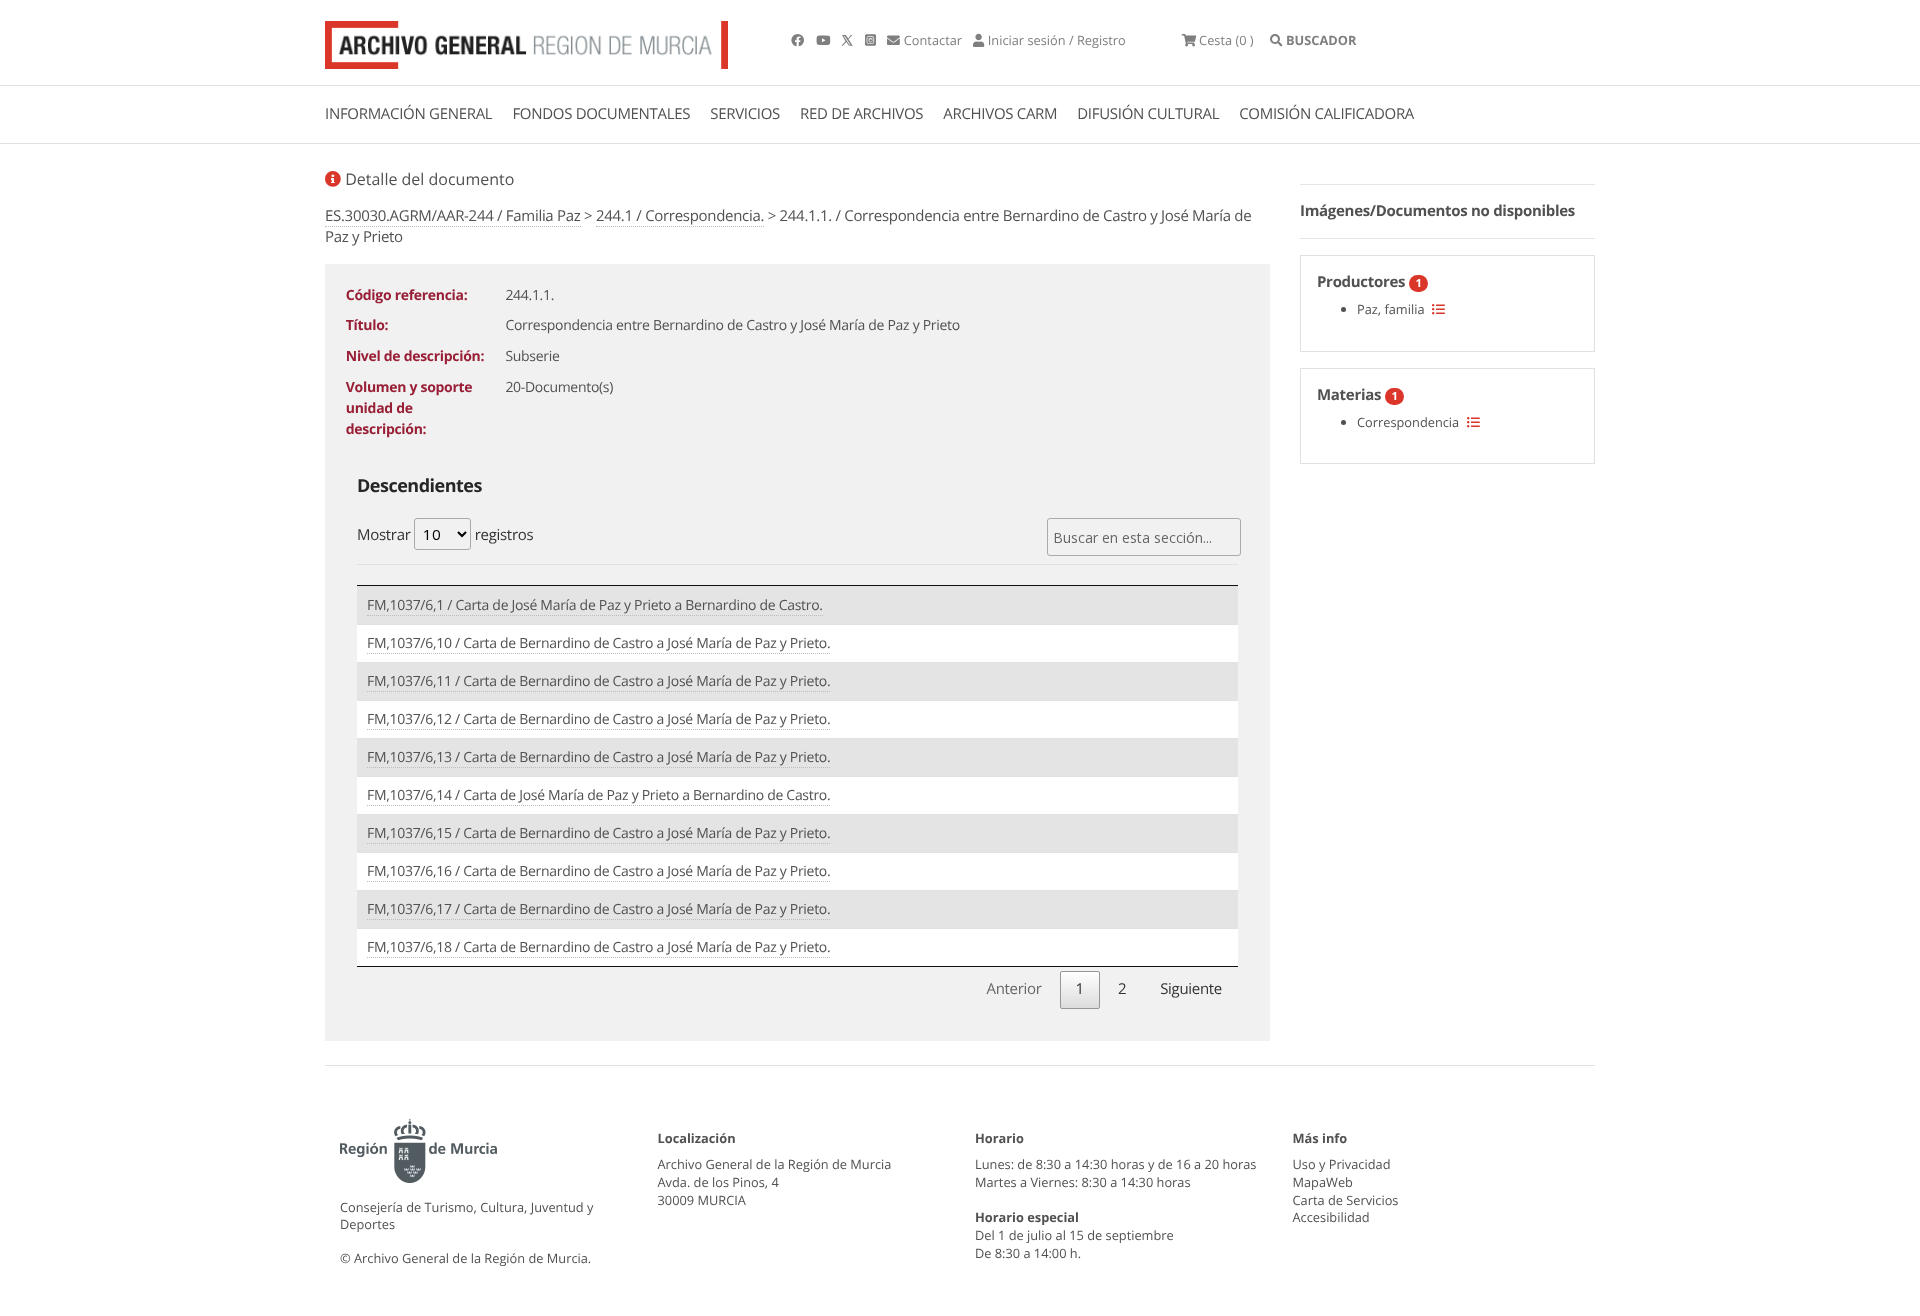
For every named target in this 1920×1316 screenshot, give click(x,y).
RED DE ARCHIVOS (861, 114)
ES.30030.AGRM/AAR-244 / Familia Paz (453, 216)
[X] (849, 40)
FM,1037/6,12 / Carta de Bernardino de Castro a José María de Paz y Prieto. (598, 719)
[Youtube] (824, 40)
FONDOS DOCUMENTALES (601, 114)
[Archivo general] (526, 41)
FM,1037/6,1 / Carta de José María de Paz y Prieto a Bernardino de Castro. (595, 605)
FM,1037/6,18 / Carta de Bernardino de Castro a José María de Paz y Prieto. (598, 947)
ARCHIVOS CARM (1000, 114)
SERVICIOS (745, 114)
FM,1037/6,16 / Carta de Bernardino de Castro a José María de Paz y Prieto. (598, 871)
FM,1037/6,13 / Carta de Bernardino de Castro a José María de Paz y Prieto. (598, 757)
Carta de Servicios (1346, 1200)
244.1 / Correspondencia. (680, 216)
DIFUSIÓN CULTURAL (1148, 114)
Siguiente (1191, 989)
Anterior (1013, 989)
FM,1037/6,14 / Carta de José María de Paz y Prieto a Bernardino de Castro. (598, 795)
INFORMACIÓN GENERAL (408, 114)
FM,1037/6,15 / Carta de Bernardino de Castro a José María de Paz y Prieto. (598, 833)
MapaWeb (1323, 1182)
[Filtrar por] (1438, 309)
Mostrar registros (445, 535)
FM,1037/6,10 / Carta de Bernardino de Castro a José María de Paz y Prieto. (598, 643)
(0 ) (1226, 40)
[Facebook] (799, 40)
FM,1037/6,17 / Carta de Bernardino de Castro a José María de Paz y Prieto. (598, 909)
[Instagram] (872, 40)
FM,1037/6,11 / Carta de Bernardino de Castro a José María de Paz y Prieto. (598, 681)
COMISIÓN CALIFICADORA (1326, 114)
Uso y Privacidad (1342, 1164)
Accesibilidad (1331, 1217)
